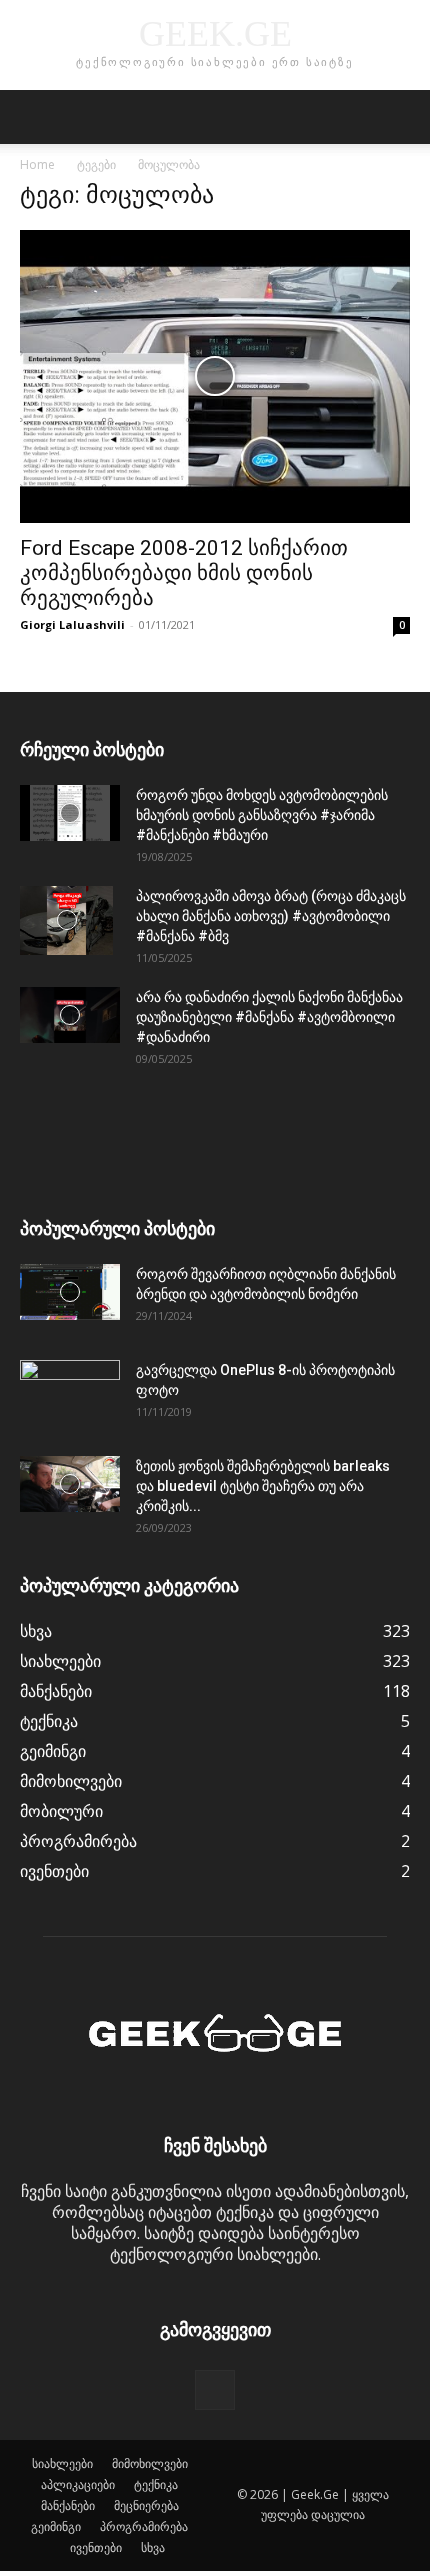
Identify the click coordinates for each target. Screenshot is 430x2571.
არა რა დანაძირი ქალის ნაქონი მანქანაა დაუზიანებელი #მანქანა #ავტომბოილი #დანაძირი (269, 1017)
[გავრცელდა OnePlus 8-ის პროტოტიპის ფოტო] (70, 1395)
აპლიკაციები (78, 2484)
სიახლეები (62, 2463)
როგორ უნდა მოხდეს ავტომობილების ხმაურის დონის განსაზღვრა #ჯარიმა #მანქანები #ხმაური (262, 815)
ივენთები (96, 2547)
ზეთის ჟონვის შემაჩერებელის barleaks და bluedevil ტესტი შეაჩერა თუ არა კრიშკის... (263, 1486)
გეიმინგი (56, 2526)
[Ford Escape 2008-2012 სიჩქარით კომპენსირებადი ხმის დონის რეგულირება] (215, 376)
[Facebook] (215, 2390)
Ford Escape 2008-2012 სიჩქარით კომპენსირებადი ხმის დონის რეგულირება (184, 573)
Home (37, 164)
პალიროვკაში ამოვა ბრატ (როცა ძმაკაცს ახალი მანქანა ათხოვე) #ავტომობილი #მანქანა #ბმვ (271, 916)
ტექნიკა (156, 2484)
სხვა (153, 2547)
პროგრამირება (144, 2526)
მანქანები (68, 2505)
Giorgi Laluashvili (72, 624)
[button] (34, 117)
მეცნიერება (146, 2505)
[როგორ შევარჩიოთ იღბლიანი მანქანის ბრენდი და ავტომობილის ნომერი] (70, 1292)
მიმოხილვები (150, 2463)
